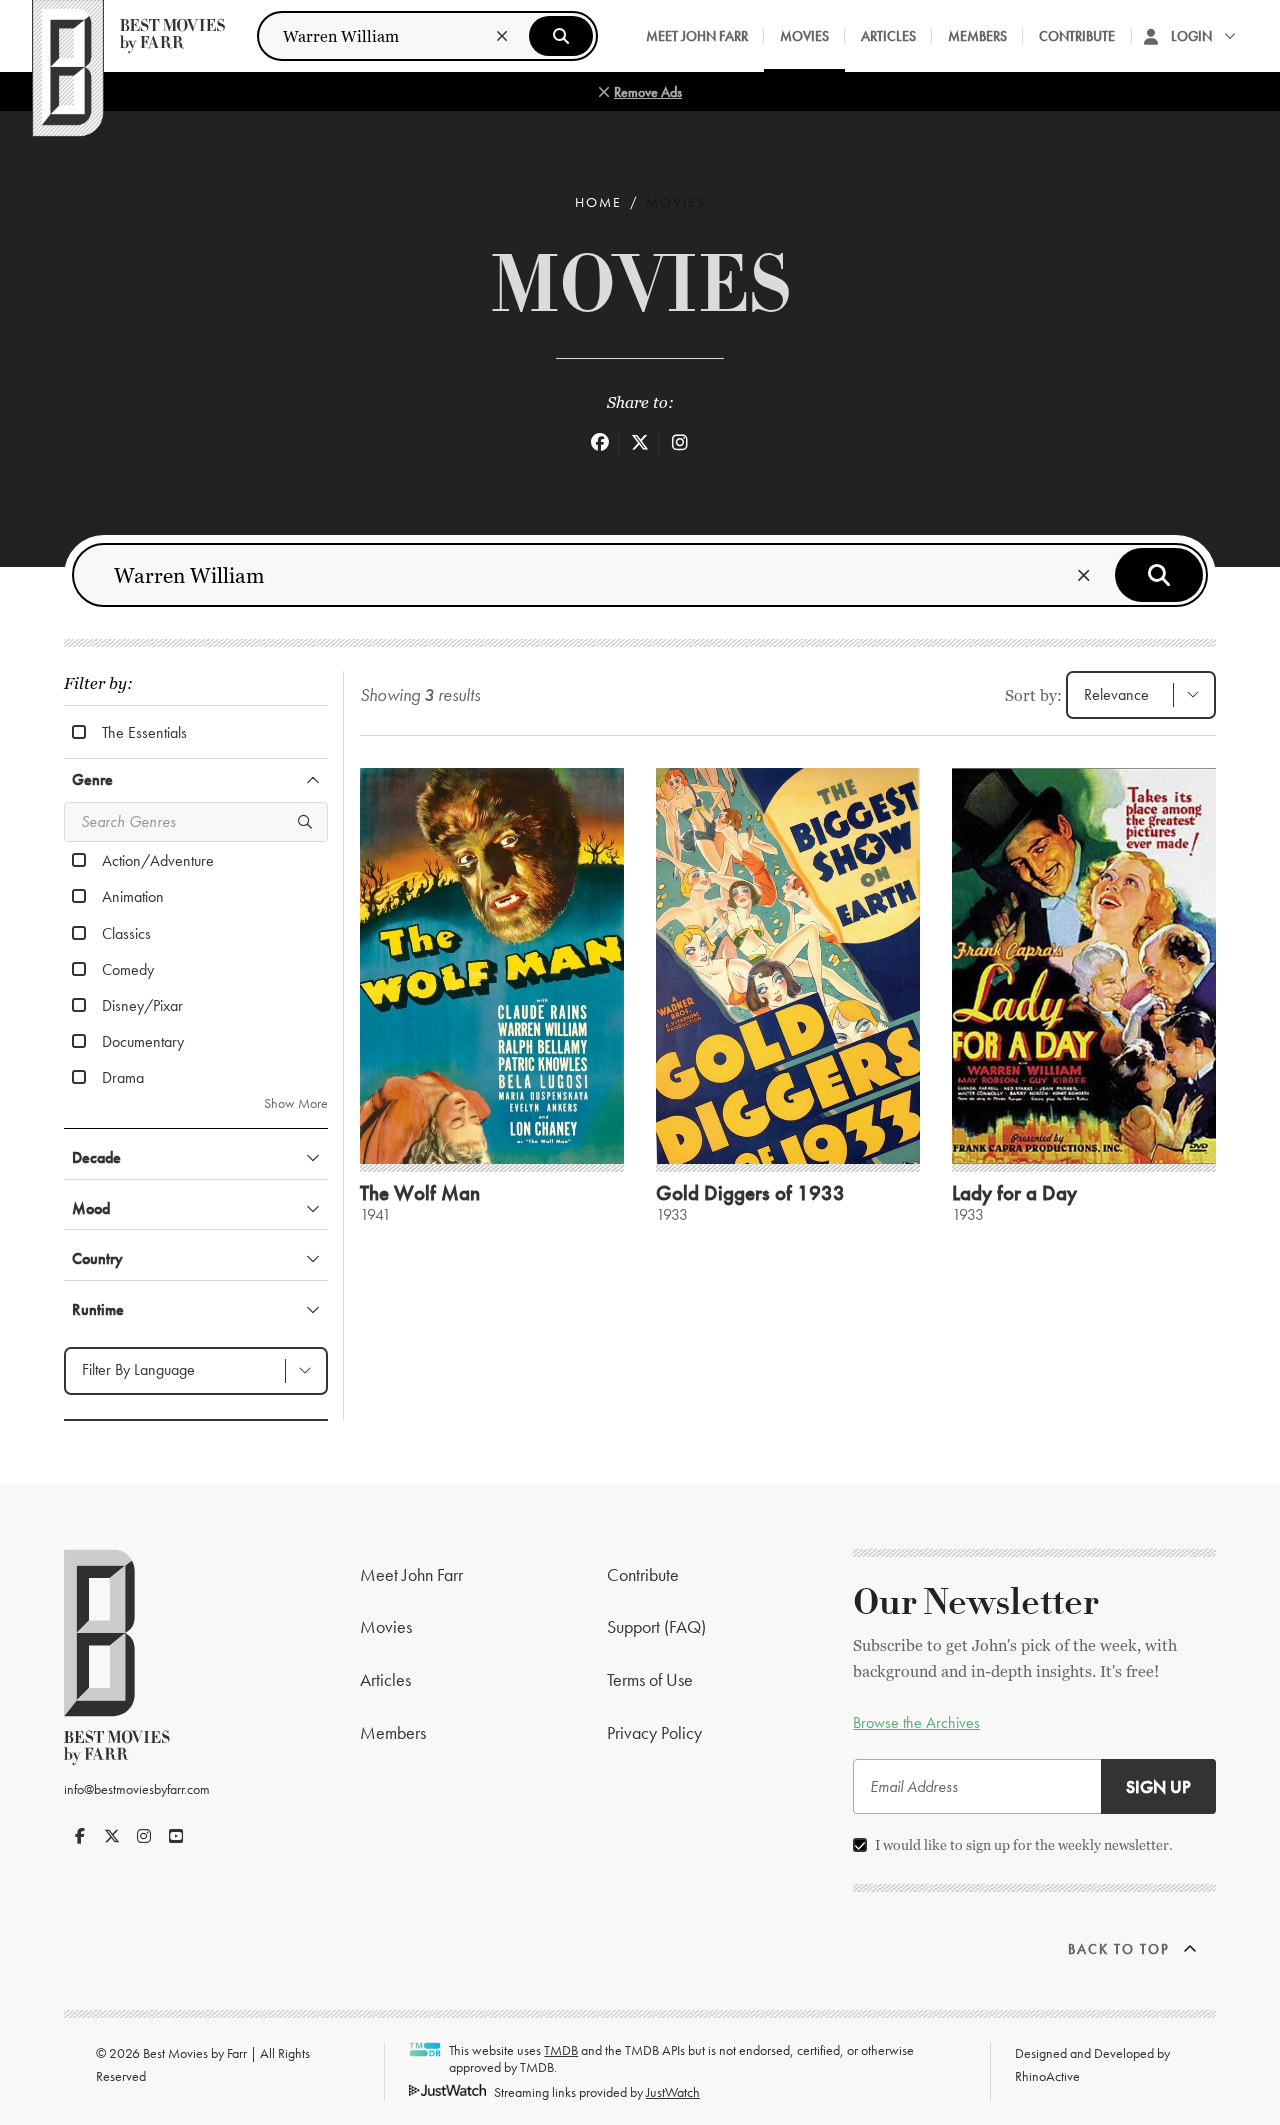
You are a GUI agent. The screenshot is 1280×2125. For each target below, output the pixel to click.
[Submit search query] (561, 36)
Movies (804, 36)
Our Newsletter (976, 1603)
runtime (98, 1309)
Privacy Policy (654, 1732)
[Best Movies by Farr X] (112, 1836)
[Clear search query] (502, 36)
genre (92, 779)
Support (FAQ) (656, 1626)
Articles (888, 36)
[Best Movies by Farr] (128, 36)
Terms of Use (650, 1679)
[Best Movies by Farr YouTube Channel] (176, 1836)
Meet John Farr (697, 36)
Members (977, 36)
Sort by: (1033, 695)
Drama (123, 1077)
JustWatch (673, 2092)
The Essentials (144, 732)
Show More (296, 1103)
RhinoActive (1047, 2076)
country (97, 1258)
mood (91, 1208)
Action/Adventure (158, 860)
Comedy (128, 969)
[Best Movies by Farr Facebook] (80, 1836)
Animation (133, 896)
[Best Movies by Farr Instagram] (144, 1836)
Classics (126, 933)
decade (96, 1157)
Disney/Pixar (142, 1005)
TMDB (561, 2050)
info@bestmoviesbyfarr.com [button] (137, 1789)
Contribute (1077, 36)
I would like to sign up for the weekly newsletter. (1024, 1845)
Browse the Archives (916, 1722)
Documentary (143, 1041)
